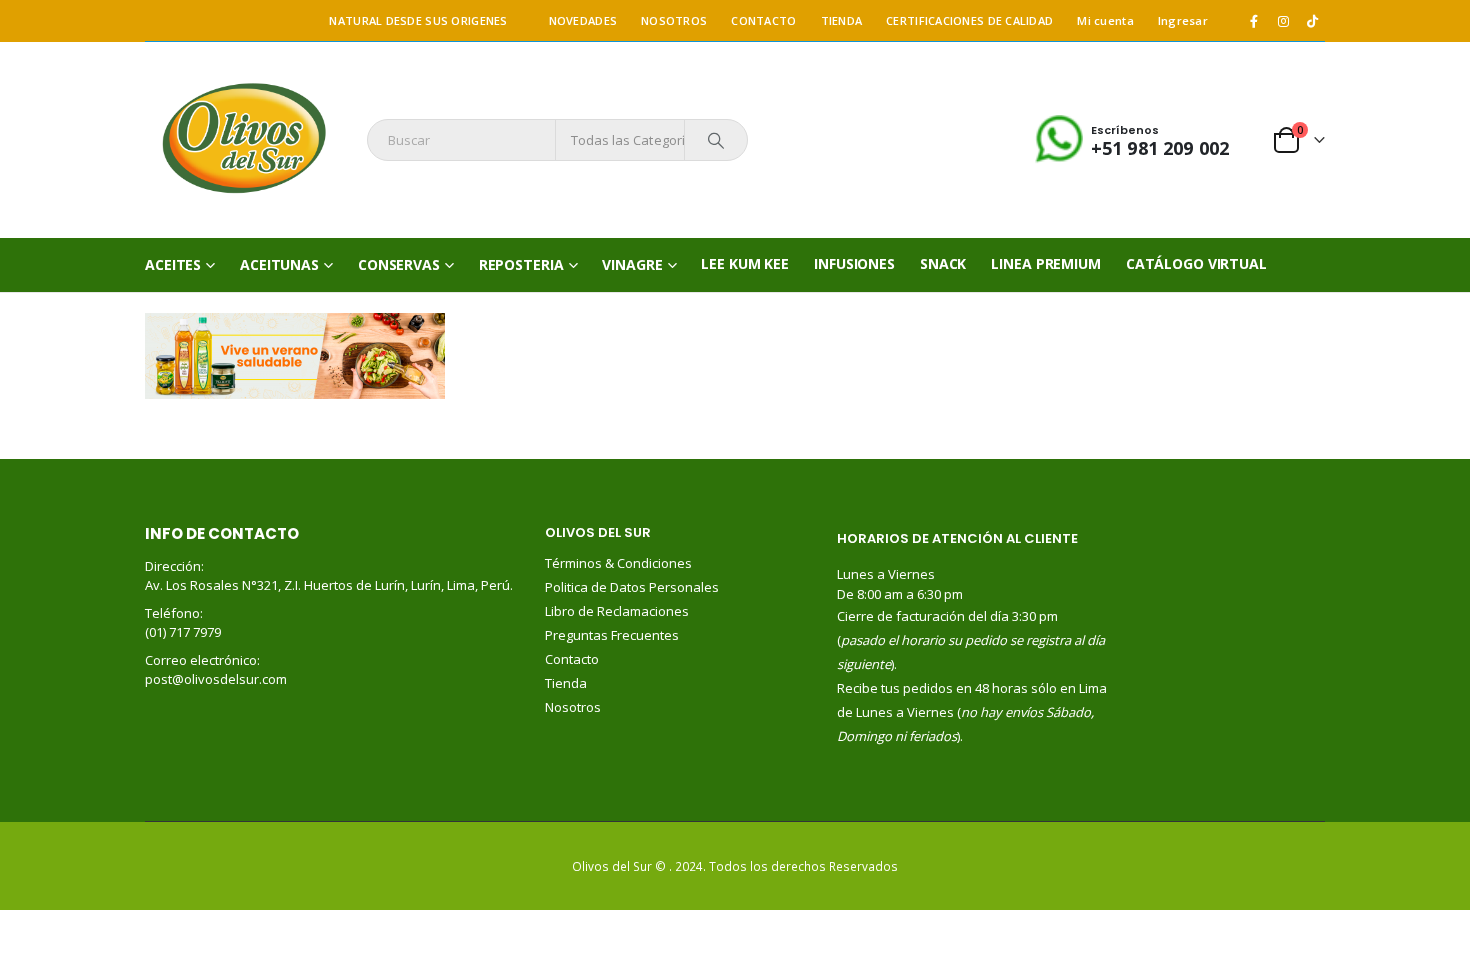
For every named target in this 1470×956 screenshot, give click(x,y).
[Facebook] (1254, 21)
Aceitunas (279, 264)
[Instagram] (1283, 21)
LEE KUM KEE (745, 263)
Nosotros (573, 707)
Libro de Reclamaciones (618, 611)
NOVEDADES (583, 20)
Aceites (173, 264)
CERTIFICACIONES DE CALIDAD (969, 20)
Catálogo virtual (1196, 263)
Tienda (566, 683)
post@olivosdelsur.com (216, 679)
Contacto (572, 659)
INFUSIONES (854, 263)
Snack (943, 263)
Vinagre (632, 264)
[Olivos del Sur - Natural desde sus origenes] (243, 140)
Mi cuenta (1105, 20)
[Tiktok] (1312, 21)
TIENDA (842, 20)
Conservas (399, 264)
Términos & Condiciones (618, 563)
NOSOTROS (674, 20)
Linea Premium (1045, 263)
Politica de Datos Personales (633, 587)
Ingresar (1183, 20)
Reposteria (521, 264)
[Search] (716, 140)
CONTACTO (763, 20)
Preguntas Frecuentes (612, 635)
